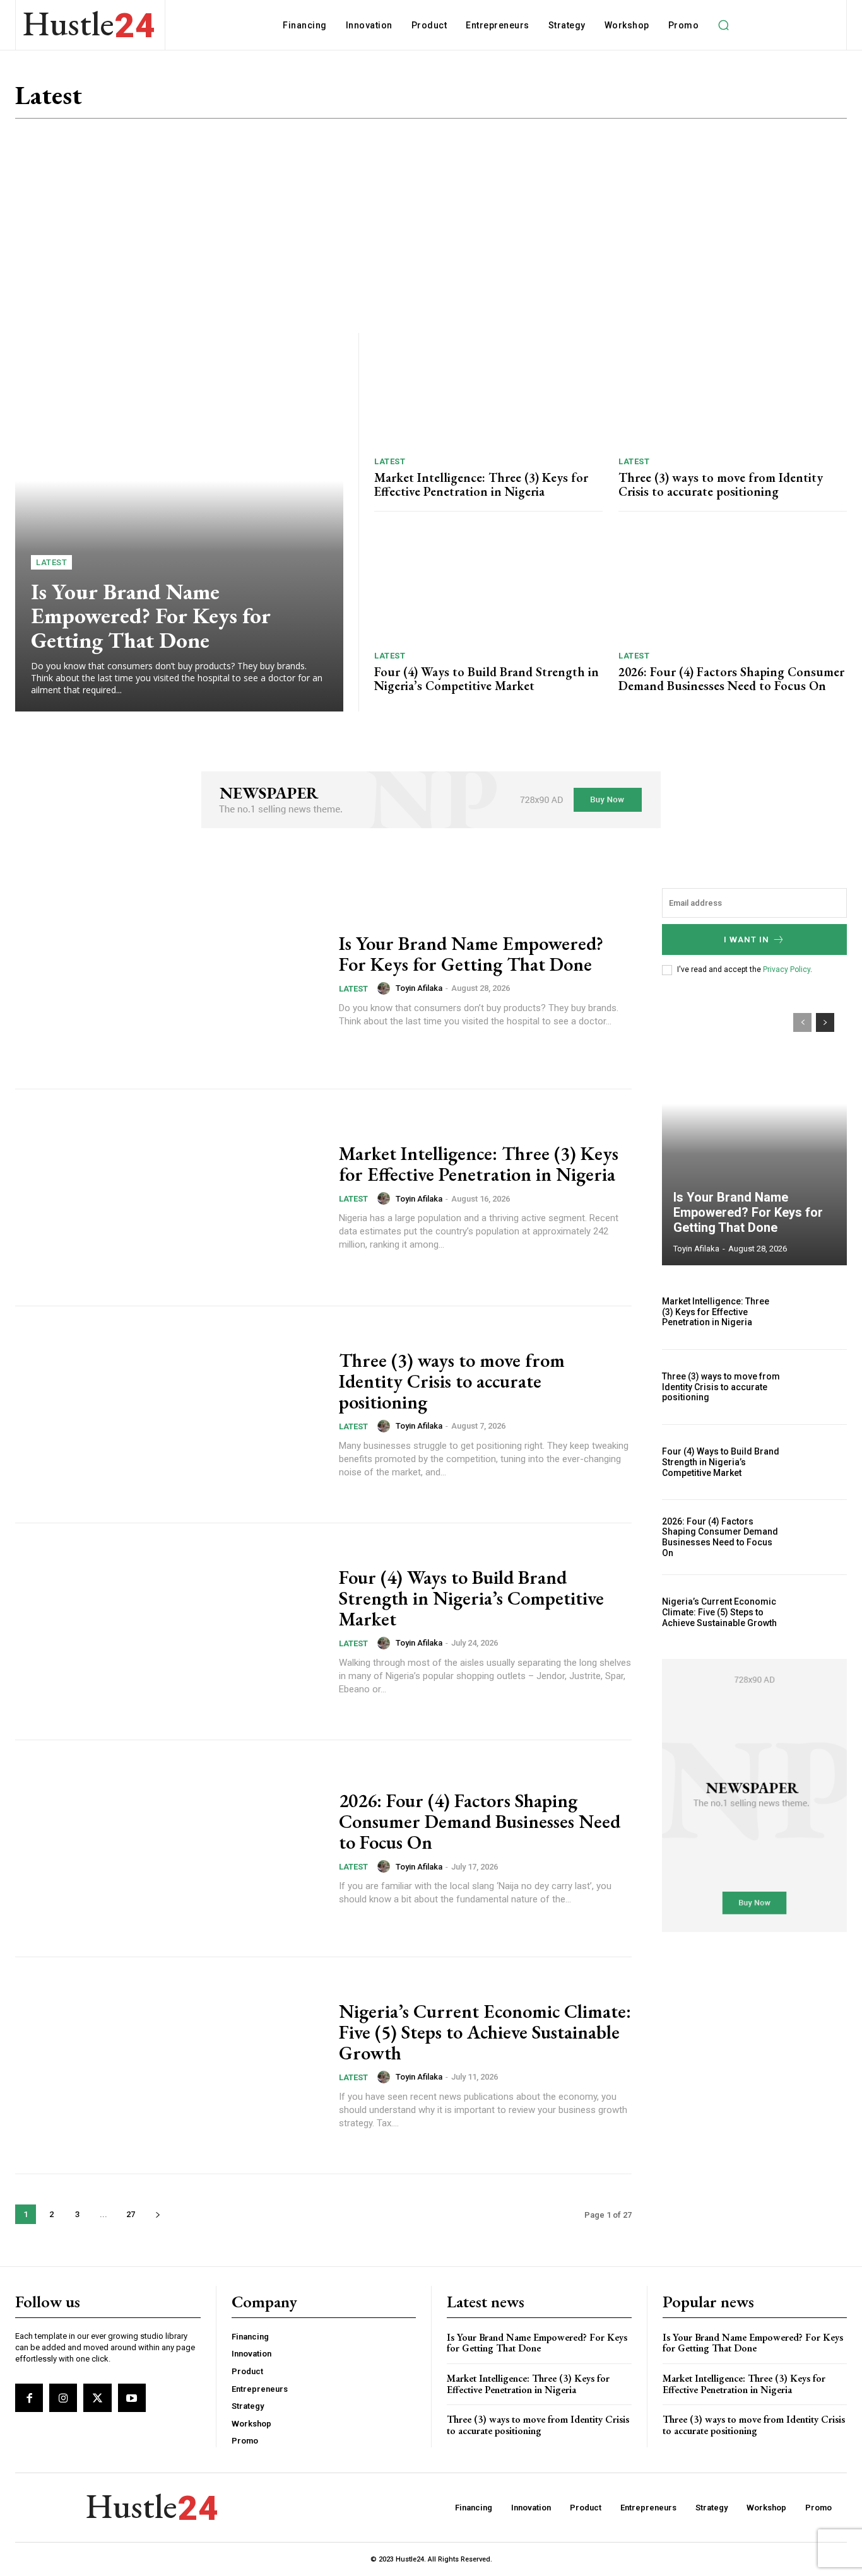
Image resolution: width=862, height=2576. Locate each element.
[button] (723, 25)
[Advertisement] (431, 226)
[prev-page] (802, 1022)
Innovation (675, 101)
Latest (727, 101)
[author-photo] (386, 988)
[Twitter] (97, 2397)
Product (773, 101)
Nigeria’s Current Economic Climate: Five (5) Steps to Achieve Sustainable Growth (485, 2032)
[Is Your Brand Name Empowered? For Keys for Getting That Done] (179, 522)
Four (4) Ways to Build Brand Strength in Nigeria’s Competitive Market (487, 679)
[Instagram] (63, 2397)
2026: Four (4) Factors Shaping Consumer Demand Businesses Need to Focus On (731, 679)
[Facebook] (29, 2397)
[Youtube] (132, 2397)
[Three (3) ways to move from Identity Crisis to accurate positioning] (733, 390)
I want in (747, 940)
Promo (819, 101)
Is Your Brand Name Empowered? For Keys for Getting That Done (151, 616)
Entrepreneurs (545, 101)
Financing (614, 101)
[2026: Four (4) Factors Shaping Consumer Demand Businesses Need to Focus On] (733, 584)
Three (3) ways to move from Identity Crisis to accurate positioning (721, 484)
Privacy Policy (787, 969)
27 (131, 2214)
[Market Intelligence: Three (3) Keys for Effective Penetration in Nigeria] (488, 390)
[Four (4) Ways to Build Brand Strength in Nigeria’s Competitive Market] (488, 584)
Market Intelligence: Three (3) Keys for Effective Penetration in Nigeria (481, 484)
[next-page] (157, 2214)
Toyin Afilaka (419, 988)
